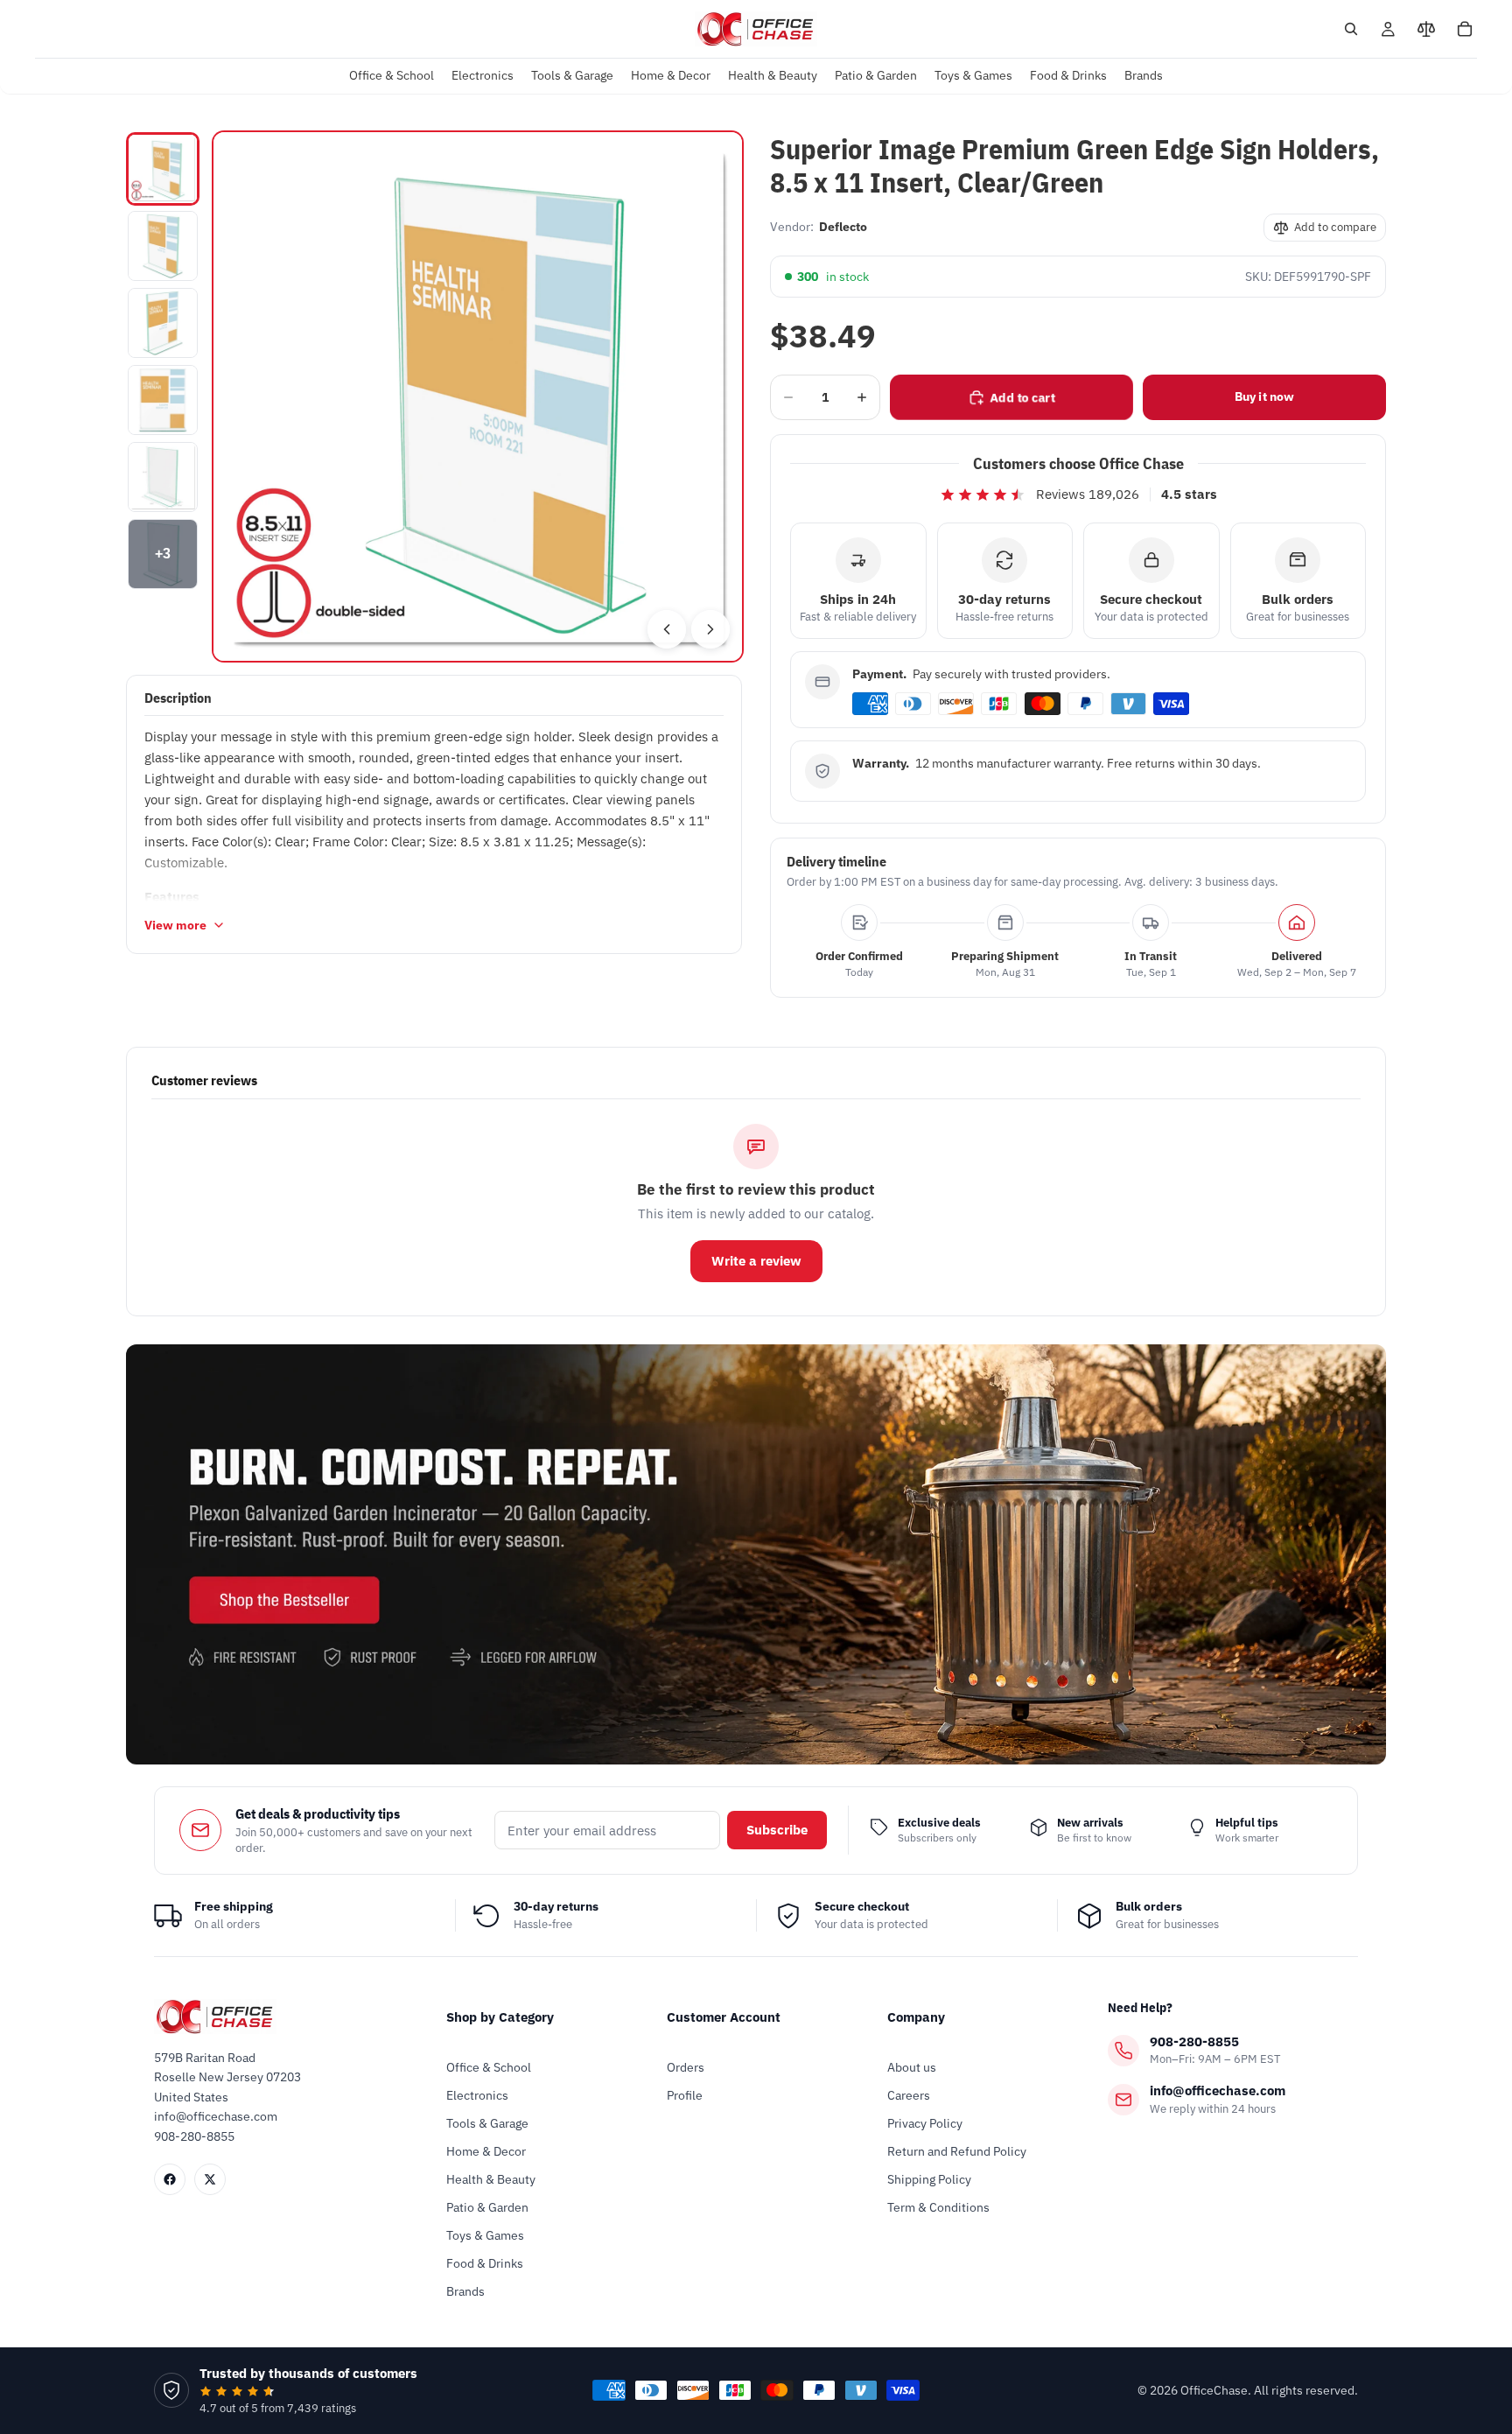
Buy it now (1264, 396)
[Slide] (756, 1554)
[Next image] (710, 629)
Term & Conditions (938, 2207)
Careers (909, 2095)
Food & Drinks (485, 2263)
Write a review (756, 1261)
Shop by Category (500, 2017)
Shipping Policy (929, 2179)
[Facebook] (170, 2179)
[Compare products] (1426, 29)
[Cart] (1465, 29)
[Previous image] (667, 629)
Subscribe (777, 1830)
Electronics (477, 2095)
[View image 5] (163, 477)
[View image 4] (163, 400)
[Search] (1351, 29)
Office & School (489, 2067)
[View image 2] (163, 246)
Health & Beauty (491, 2179)
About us (912, 2067)
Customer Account (724, 2017)
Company (916, 2017)
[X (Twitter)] (210, 2179)
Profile (685, 2095)
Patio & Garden (487, 2207)
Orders (686, 2067)
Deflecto (843, 227)
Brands (465, 2291)
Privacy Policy (925, 2123)
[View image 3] (163, 323)
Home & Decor (486, 2151)
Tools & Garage (487, 2123)
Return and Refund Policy (957, 2151)
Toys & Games (485, 2235)
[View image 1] (163, 169)
